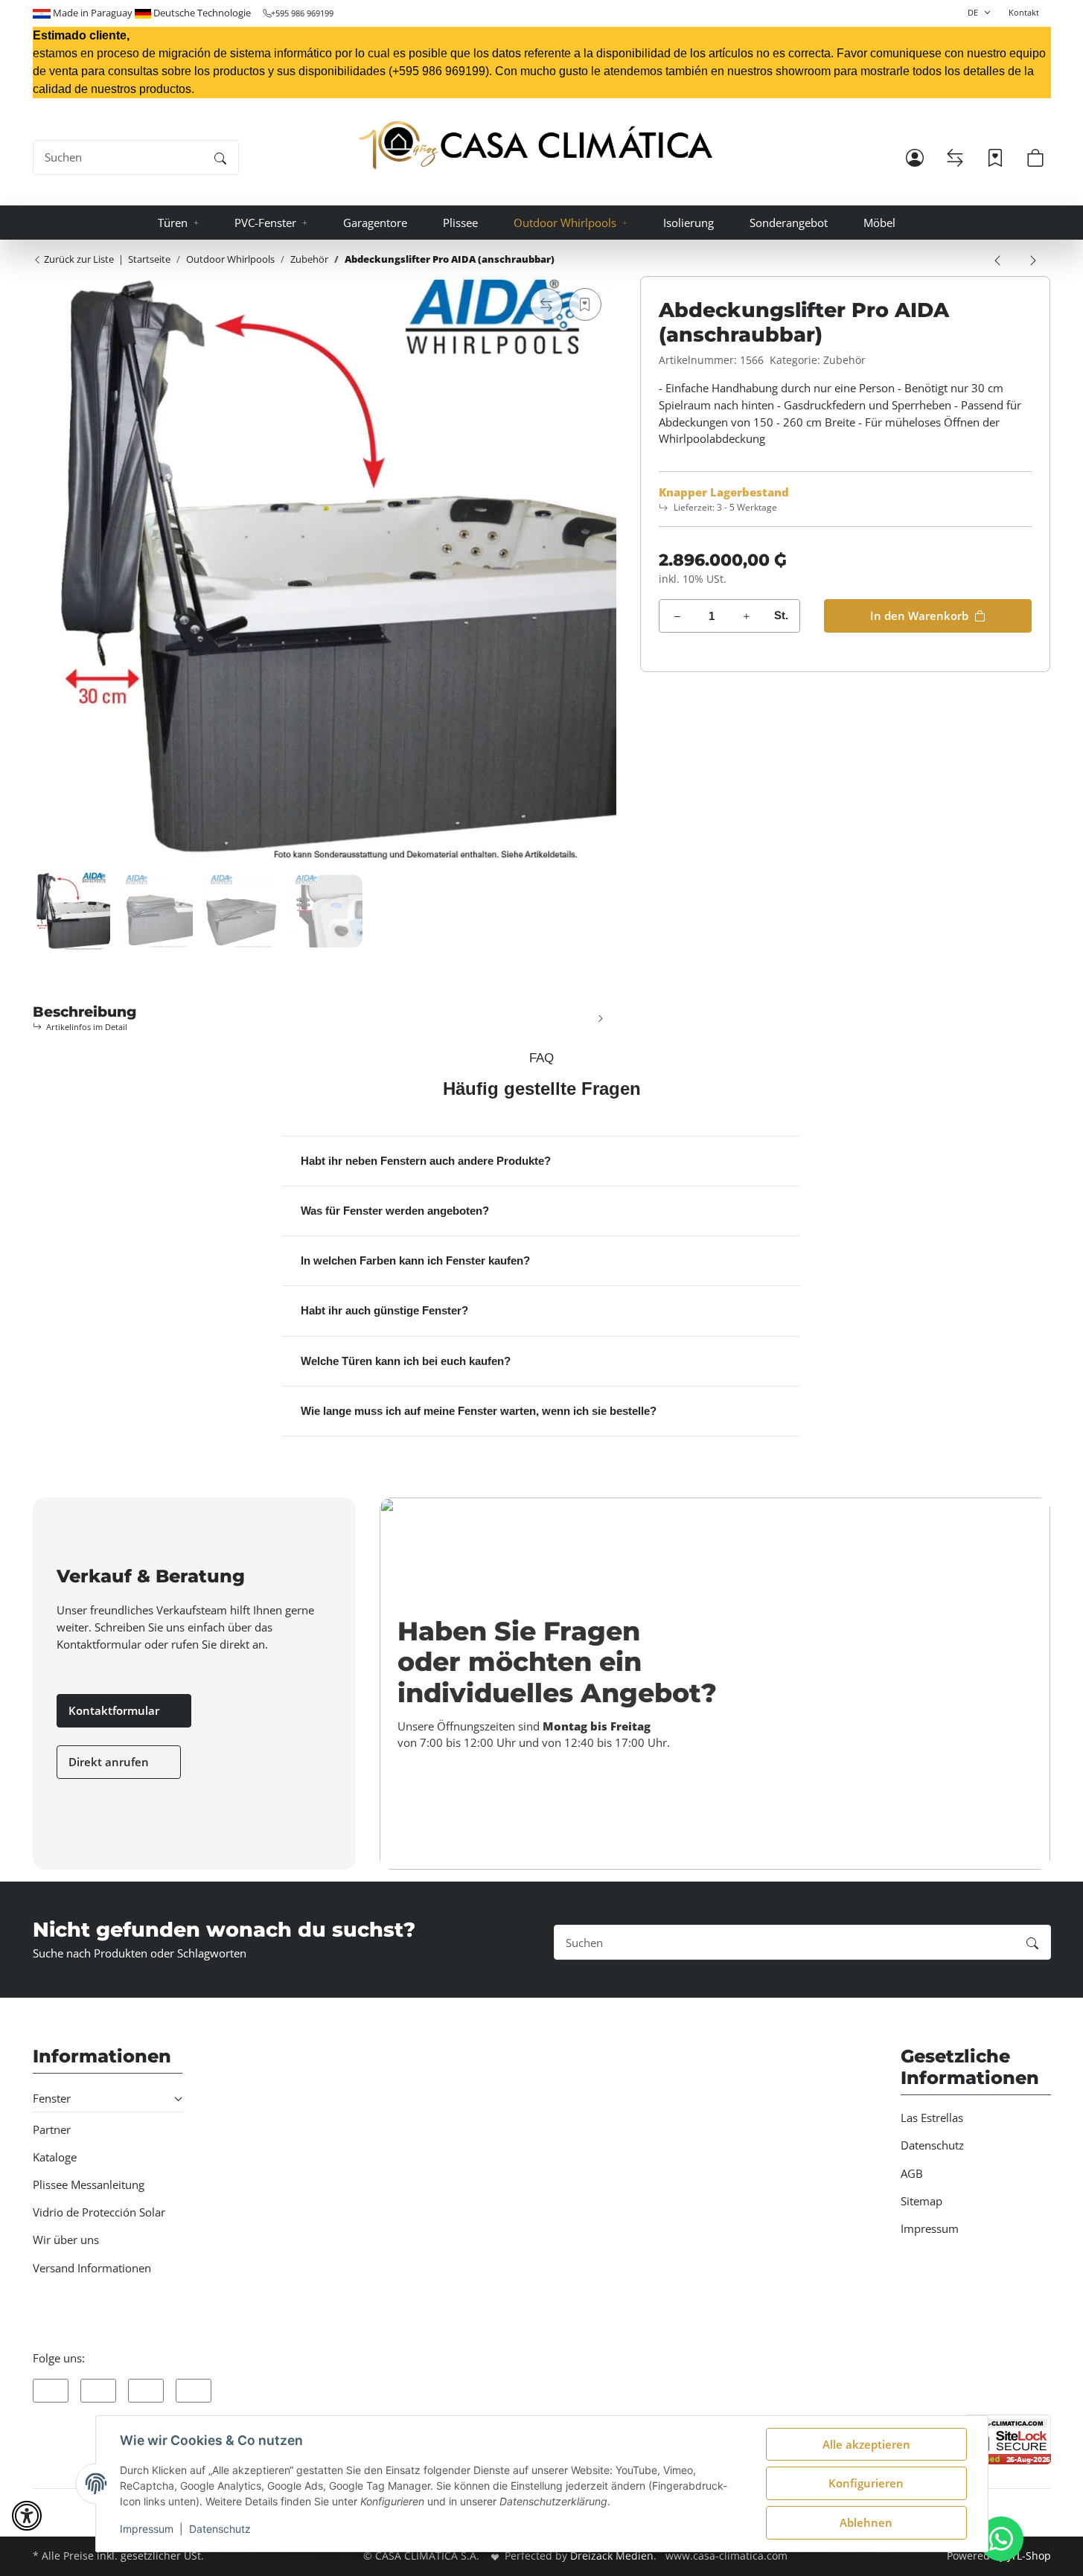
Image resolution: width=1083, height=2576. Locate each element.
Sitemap (921, 2201)
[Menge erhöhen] (746, 616)
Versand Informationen (92, 2268)
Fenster (52, 2098)
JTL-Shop (1029, 2556)
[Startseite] (536, 146)
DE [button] (973, 12)
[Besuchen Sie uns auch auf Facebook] (51, 2391)
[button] (915, 158)
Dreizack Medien (612, 2556)
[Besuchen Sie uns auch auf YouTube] (98, 2391)
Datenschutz (220, 2529)
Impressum (147, 2529)
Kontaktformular (115, 1710)
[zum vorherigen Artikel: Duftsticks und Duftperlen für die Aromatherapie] (997, 259)
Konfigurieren (866, 2483)
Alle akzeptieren (866, 2444)
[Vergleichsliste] (955, 158)
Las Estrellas (932, 2118)
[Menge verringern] (677, 616)
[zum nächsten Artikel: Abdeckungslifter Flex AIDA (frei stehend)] (1033, 259)
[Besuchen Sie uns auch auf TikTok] (194, 2391)
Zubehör (844, 360)
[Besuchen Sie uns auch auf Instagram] (146, 2391)
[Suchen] (220, 157)
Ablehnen (866, 2522)
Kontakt (1024, 12)
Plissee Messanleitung (89, 2185)
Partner (52, 2129)
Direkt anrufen (110, 1762)
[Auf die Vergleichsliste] (546, 304)
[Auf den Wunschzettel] (585, 304)
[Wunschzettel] (995, 158)
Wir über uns (66, 2240)
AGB (912, 2173)
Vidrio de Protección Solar (99, 2212)
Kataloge (55, 2157)
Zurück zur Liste (78, 259)
